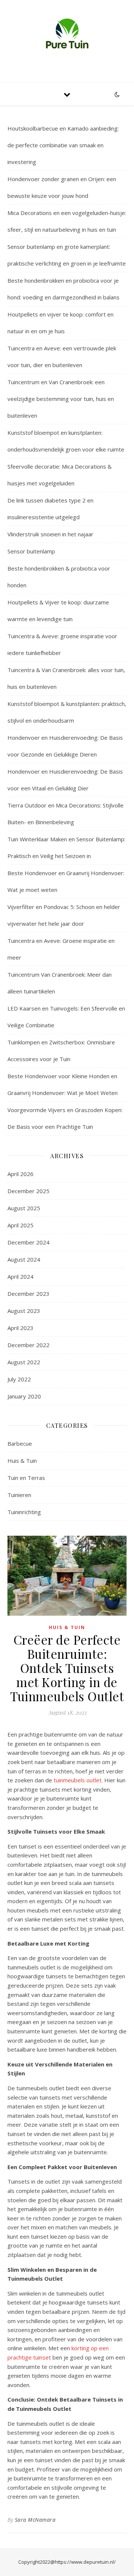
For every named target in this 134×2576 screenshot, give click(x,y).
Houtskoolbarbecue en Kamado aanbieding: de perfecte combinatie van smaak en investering (63, 145)
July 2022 (19, 1379)
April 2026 (20, 1174)
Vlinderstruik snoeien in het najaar (50, 534)
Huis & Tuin (22, 1461)
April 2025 (20, 1225)
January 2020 (24, 1396)
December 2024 (28, 1242)
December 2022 (28, 1345)
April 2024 (20, 1276)
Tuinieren (19, 1495)
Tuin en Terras (26, 1478)
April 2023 (20, 1328)
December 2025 (28, 1191)
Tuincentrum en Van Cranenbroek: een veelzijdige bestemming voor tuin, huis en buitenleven (61, 399)
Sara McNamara (35, 2520)
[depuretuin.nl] (67, 35)
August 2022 (24, 1362)
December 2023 (28, 1294)
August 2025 (24, 1208)
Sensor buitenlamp (31, 551)
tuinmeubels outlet (78, 1780)
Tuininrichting (24, 1512)
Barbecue (20, 1443)
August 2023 (24, 1311)
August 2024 (24, 1259)
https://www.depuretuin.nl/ (85, 2562)
